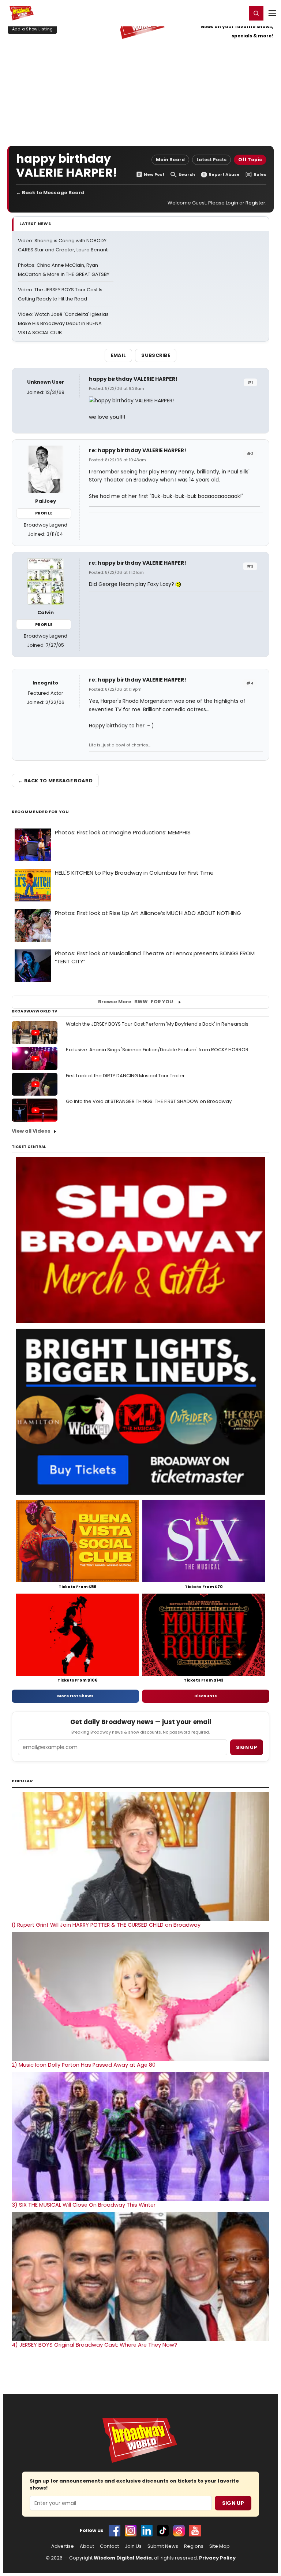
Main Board (170, 160)
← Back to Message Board (50, 193)
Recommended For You (40, 812)
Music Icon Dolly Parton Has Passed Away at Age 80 (84, 2065)
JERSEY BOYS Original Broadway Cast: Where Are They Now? (94, 2345)
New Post (154, 175)
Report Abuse (224, 175)
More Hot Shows (75, 1696)
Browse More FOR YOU (136, 1002)
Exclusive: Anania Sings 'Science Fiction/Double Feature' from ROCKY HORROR (157, 1050)
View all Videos (31, 1131)
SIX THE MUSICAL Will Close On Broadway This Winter (84, 2205)
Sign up (247, 1747)
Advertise (63, 2546)
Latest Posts (211, 160)
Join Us (133, 2546)
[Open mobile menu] (272, 13)
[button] (256, 13)
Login (238, 13)
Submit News (163, 2546)
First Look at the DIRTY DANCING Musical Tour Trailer (125, 1076)
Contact (109, 2546)
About (87, 2546)
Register (217, 13)
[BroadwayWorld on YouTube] (195, 2531)
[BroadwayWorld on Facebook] (115, 2531)
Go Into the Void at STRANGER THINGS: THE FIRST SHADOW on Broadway (149, 1101)
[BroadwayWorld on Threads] (179, 2531)
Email (119, 355)
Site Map (220, 2546)
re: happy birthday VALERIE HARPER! (138, 450)
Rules (260, 175)
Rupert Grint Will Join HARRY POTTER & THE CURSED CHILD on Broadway (106, 1925)
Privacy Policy (217, 2558)
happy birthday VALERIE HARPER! (133, 379)
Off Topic (250, 160)
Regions (194, 2546)
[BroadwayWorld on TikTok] (163, 2531)
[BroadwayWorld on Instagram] (131, 2531)
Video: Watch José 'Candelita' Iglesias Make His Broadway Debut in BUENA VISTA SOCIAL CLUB (63, 323)
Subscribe (156, 355)
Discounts (206, 1696)
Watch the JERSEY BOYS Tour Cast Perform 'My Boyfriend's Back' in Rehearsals (157, 1024)
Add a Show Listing (32, 29)
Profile (44, 513)
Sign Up (233, 2503)
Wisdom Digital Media (123, 2558)
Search (187, 175)
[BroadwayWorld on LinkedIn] (147, 2531)
